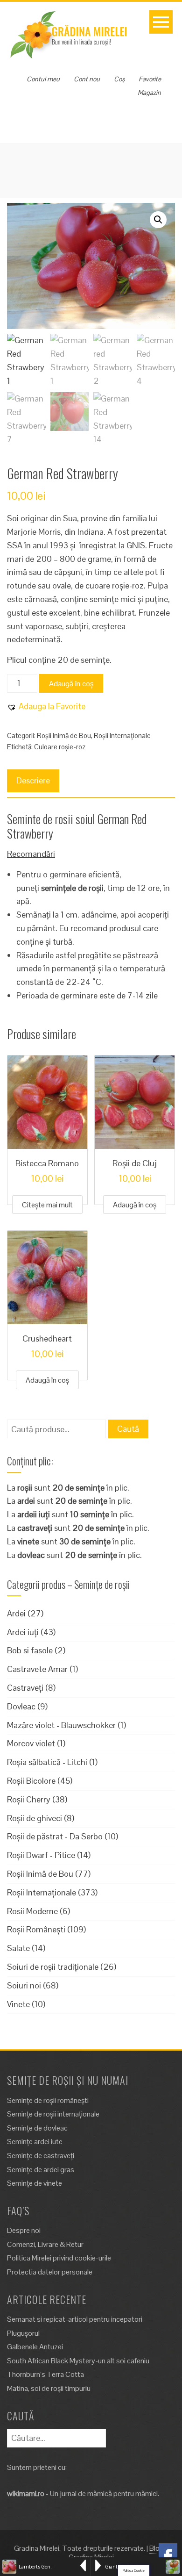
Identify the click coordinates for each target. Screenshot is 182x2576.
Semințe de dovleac (37, 2128)
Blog (157, 2548)
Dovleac (21, 1706)
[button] (158, 220)
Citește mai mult (47, 1205)
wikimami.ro (26, 2493)
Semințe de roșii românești (48, 2100)
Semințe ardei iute (35, 2142)
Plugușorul (23, 2333)
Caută (128, 1429)
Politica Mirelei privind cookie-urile (59, 2258)
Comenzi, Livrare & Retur (45, 2244)
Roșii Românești (36, 1929)
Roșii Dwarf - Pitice (41, 1855)
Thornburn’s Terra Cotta (45, 2374)
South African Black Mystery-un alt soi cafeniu (78, 2361)
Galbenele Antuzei (35, 2347)
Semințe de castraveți (41, 2156)
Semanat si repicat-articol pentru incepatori (75, 2319)
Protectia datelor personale (50, 2272)
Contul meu (43, 79)
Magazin (149, 93)
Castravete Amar (37, 1669)
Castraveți (25, 1688)
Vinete (18, 2004)
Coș (119, 79)
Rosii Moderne (32, 1911)
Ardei (16, 1613)
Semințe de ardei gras (41, 2170)
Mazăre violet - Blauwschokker (61, 1725)
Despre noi (24, 2230)
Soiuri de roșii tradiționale (53, 1967)
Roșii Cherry (29, 1799)
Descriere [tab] (33, 780)
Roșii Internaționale (122, 735)
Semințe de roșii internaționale (53, 2114)
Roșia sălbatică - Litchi (47, 1762)
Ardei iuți (23, 1632)
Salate (18, 1948)
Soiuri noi (24, 1985)
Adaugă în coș (71, 684)
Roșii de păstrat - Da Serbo (55, 1836)
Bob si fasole (30, 1650)
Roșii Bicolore (31, 1781)
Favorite (150, 79)
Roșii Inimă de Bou (64, 735)
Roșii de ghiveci (35, 1818)
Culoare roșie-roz (60, 747)
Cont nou (87, 79)
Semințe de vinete (35, 2183)
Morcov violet (31, 1743)
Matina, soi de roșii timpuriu (49, 2388)
